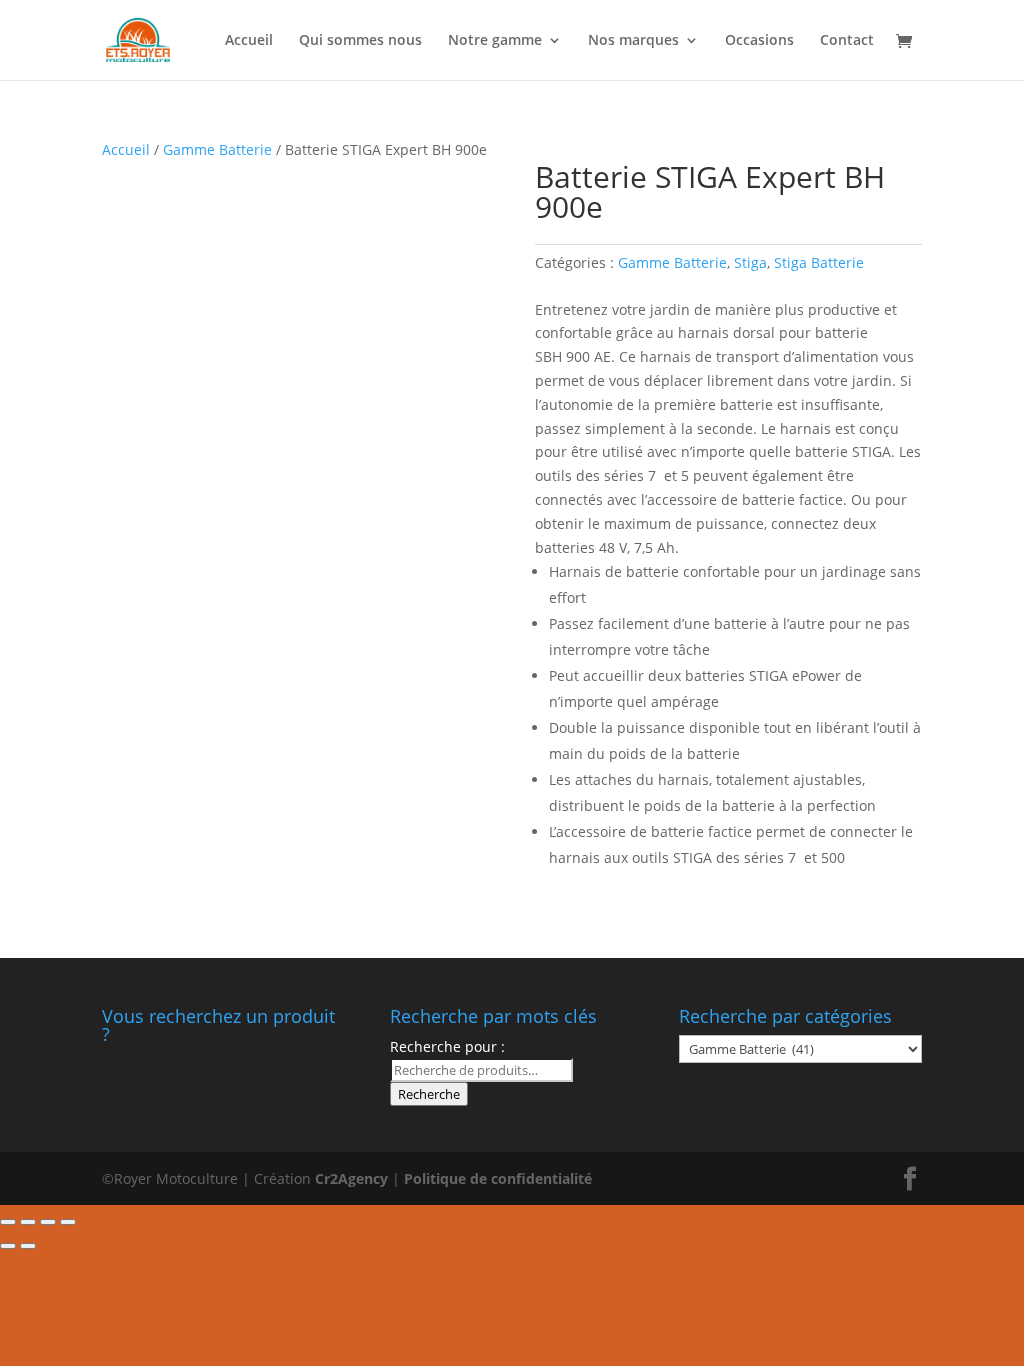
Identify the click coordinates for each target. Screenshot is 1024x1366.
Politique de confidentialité (498, 1178)
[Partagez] (28, 1222)
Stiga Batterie (819, 262)
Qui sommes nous (360, 41)
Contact (847, 41)
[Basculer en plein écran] (48, 1222)
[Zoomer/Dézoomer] (68, 1222)
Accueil (249, 41)
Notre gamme (495, 41)
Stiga (750, 262)
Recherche (429, 1094)
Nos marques (633, 41)
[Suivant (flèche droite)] (28, 1246)
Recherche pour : (447, 1046)
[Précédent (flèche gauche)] (8, 1246)
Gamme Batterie (217, 149)
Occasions (759, 41)
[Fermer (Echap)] (8, 1222)
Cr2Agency (353, 1178)
